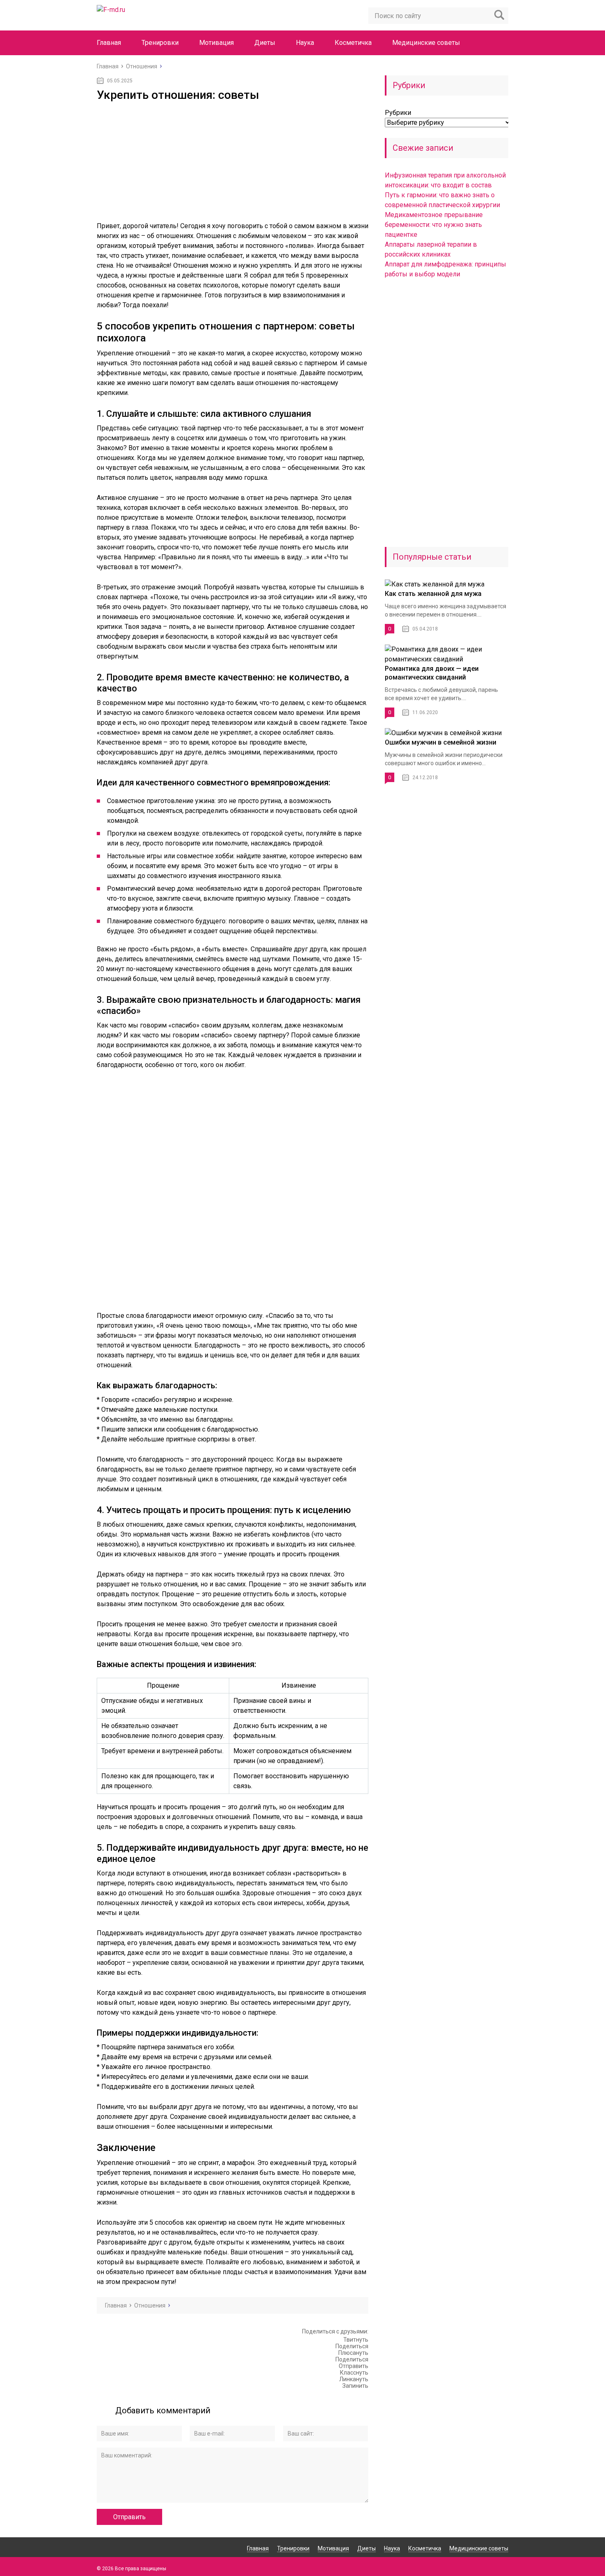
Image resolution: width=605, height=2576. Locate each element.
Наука (305, 43)
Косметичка (353, 43)
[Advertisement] (233, 163)
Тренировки (160, 43)
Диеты (265, 43)
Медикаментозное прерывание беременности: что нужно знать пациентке (434, 225)
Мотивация (216, 43)
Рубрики (398, 113)
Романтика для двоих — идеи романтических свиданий (432, 673)
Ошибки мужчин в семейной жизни (441, 742)
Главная (109, 43)
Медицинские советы (426, 43)
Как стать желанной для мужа (433, 594)
